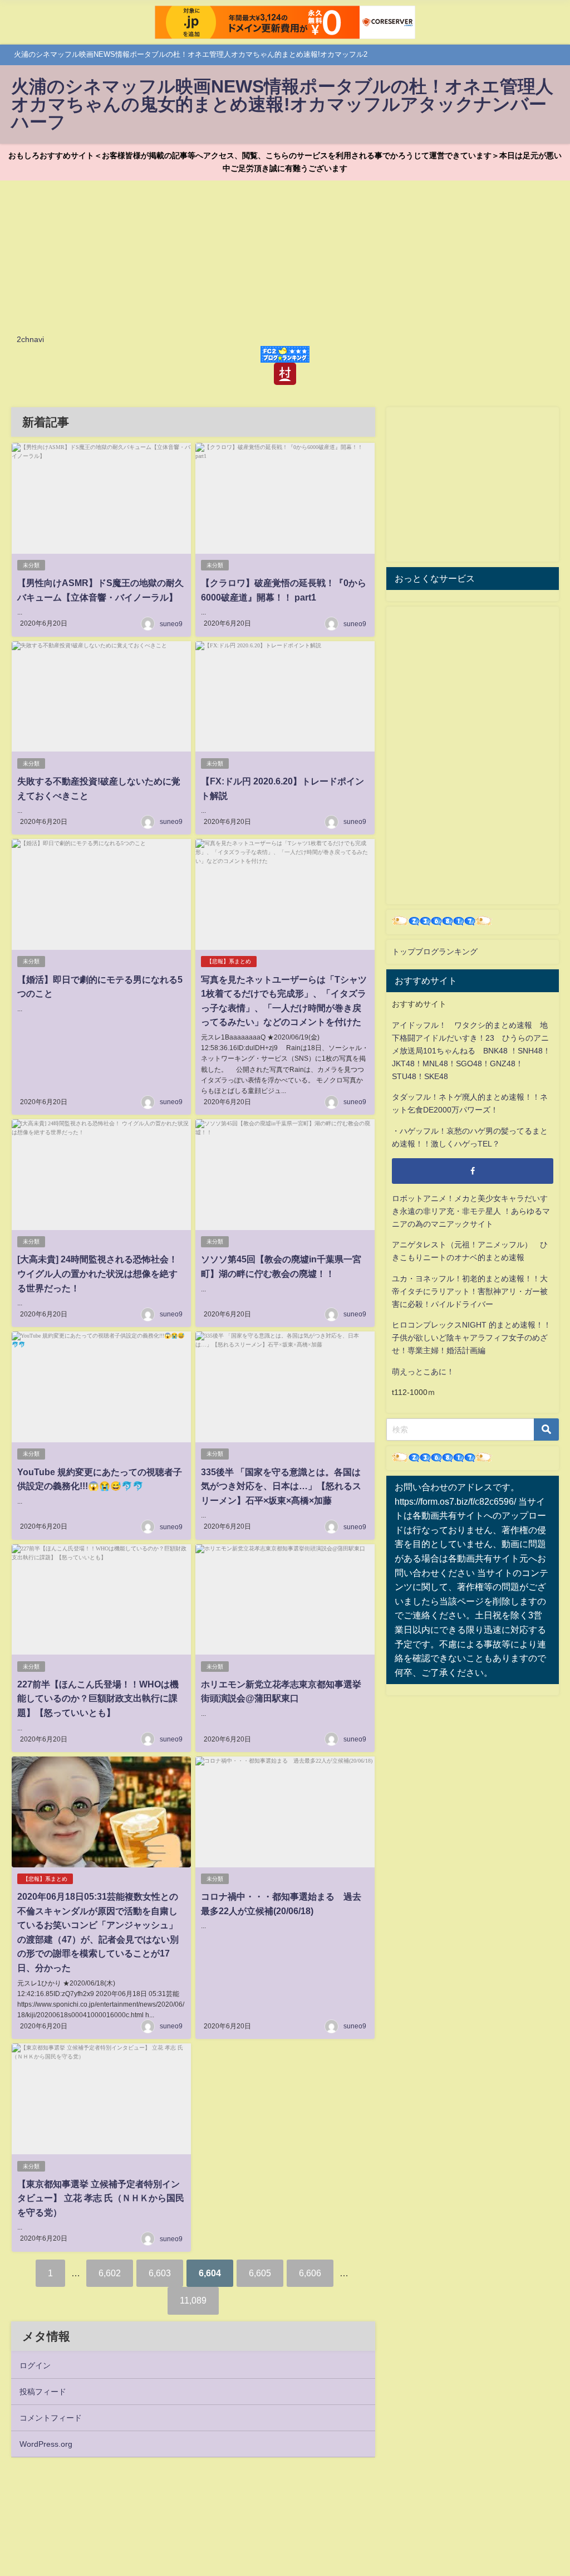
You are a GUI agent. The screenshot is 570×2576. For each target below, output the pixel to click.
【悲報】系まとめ (229, 961)
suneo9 (171, 624)
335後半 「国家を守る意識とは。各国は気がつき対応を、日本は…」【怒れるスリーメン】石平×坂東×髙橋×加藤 (281, 1486)
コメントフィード (51, 2418)
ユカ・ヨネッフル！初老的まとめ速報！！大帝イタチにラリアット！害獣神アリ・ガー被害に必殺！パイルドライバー (470, 1291)
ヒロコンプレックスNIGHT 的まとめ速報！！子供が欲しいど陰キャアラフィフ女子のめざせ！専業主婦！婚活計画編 (471, 1338)
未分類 (31, 565)
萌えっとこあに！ (423, 1372)
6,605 (260, 2273)
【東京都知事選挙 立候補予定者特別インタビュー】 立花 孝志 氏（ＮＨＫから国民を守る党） (101, 2198)
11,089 (193, 2300)
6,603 (160, 2273)
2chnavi (30, 339)
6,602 (110, 2273)
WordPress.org (46, 2444)
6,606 (310, 2273)
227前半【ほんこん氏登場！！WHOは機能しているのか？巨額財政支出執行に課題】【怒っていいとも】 (98, 1698)
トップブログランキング (435, 952)
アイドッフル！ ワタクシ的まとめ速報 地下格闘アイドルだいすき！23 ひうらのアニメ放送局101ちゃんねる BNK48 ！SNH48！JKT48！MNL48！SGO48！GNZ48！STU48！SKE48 (471, 1051)
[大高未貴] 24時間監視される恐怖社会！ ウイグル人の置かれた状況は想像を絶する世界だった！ (97, 1273)
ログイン (35, 2365)
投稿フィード (43, 2392)
